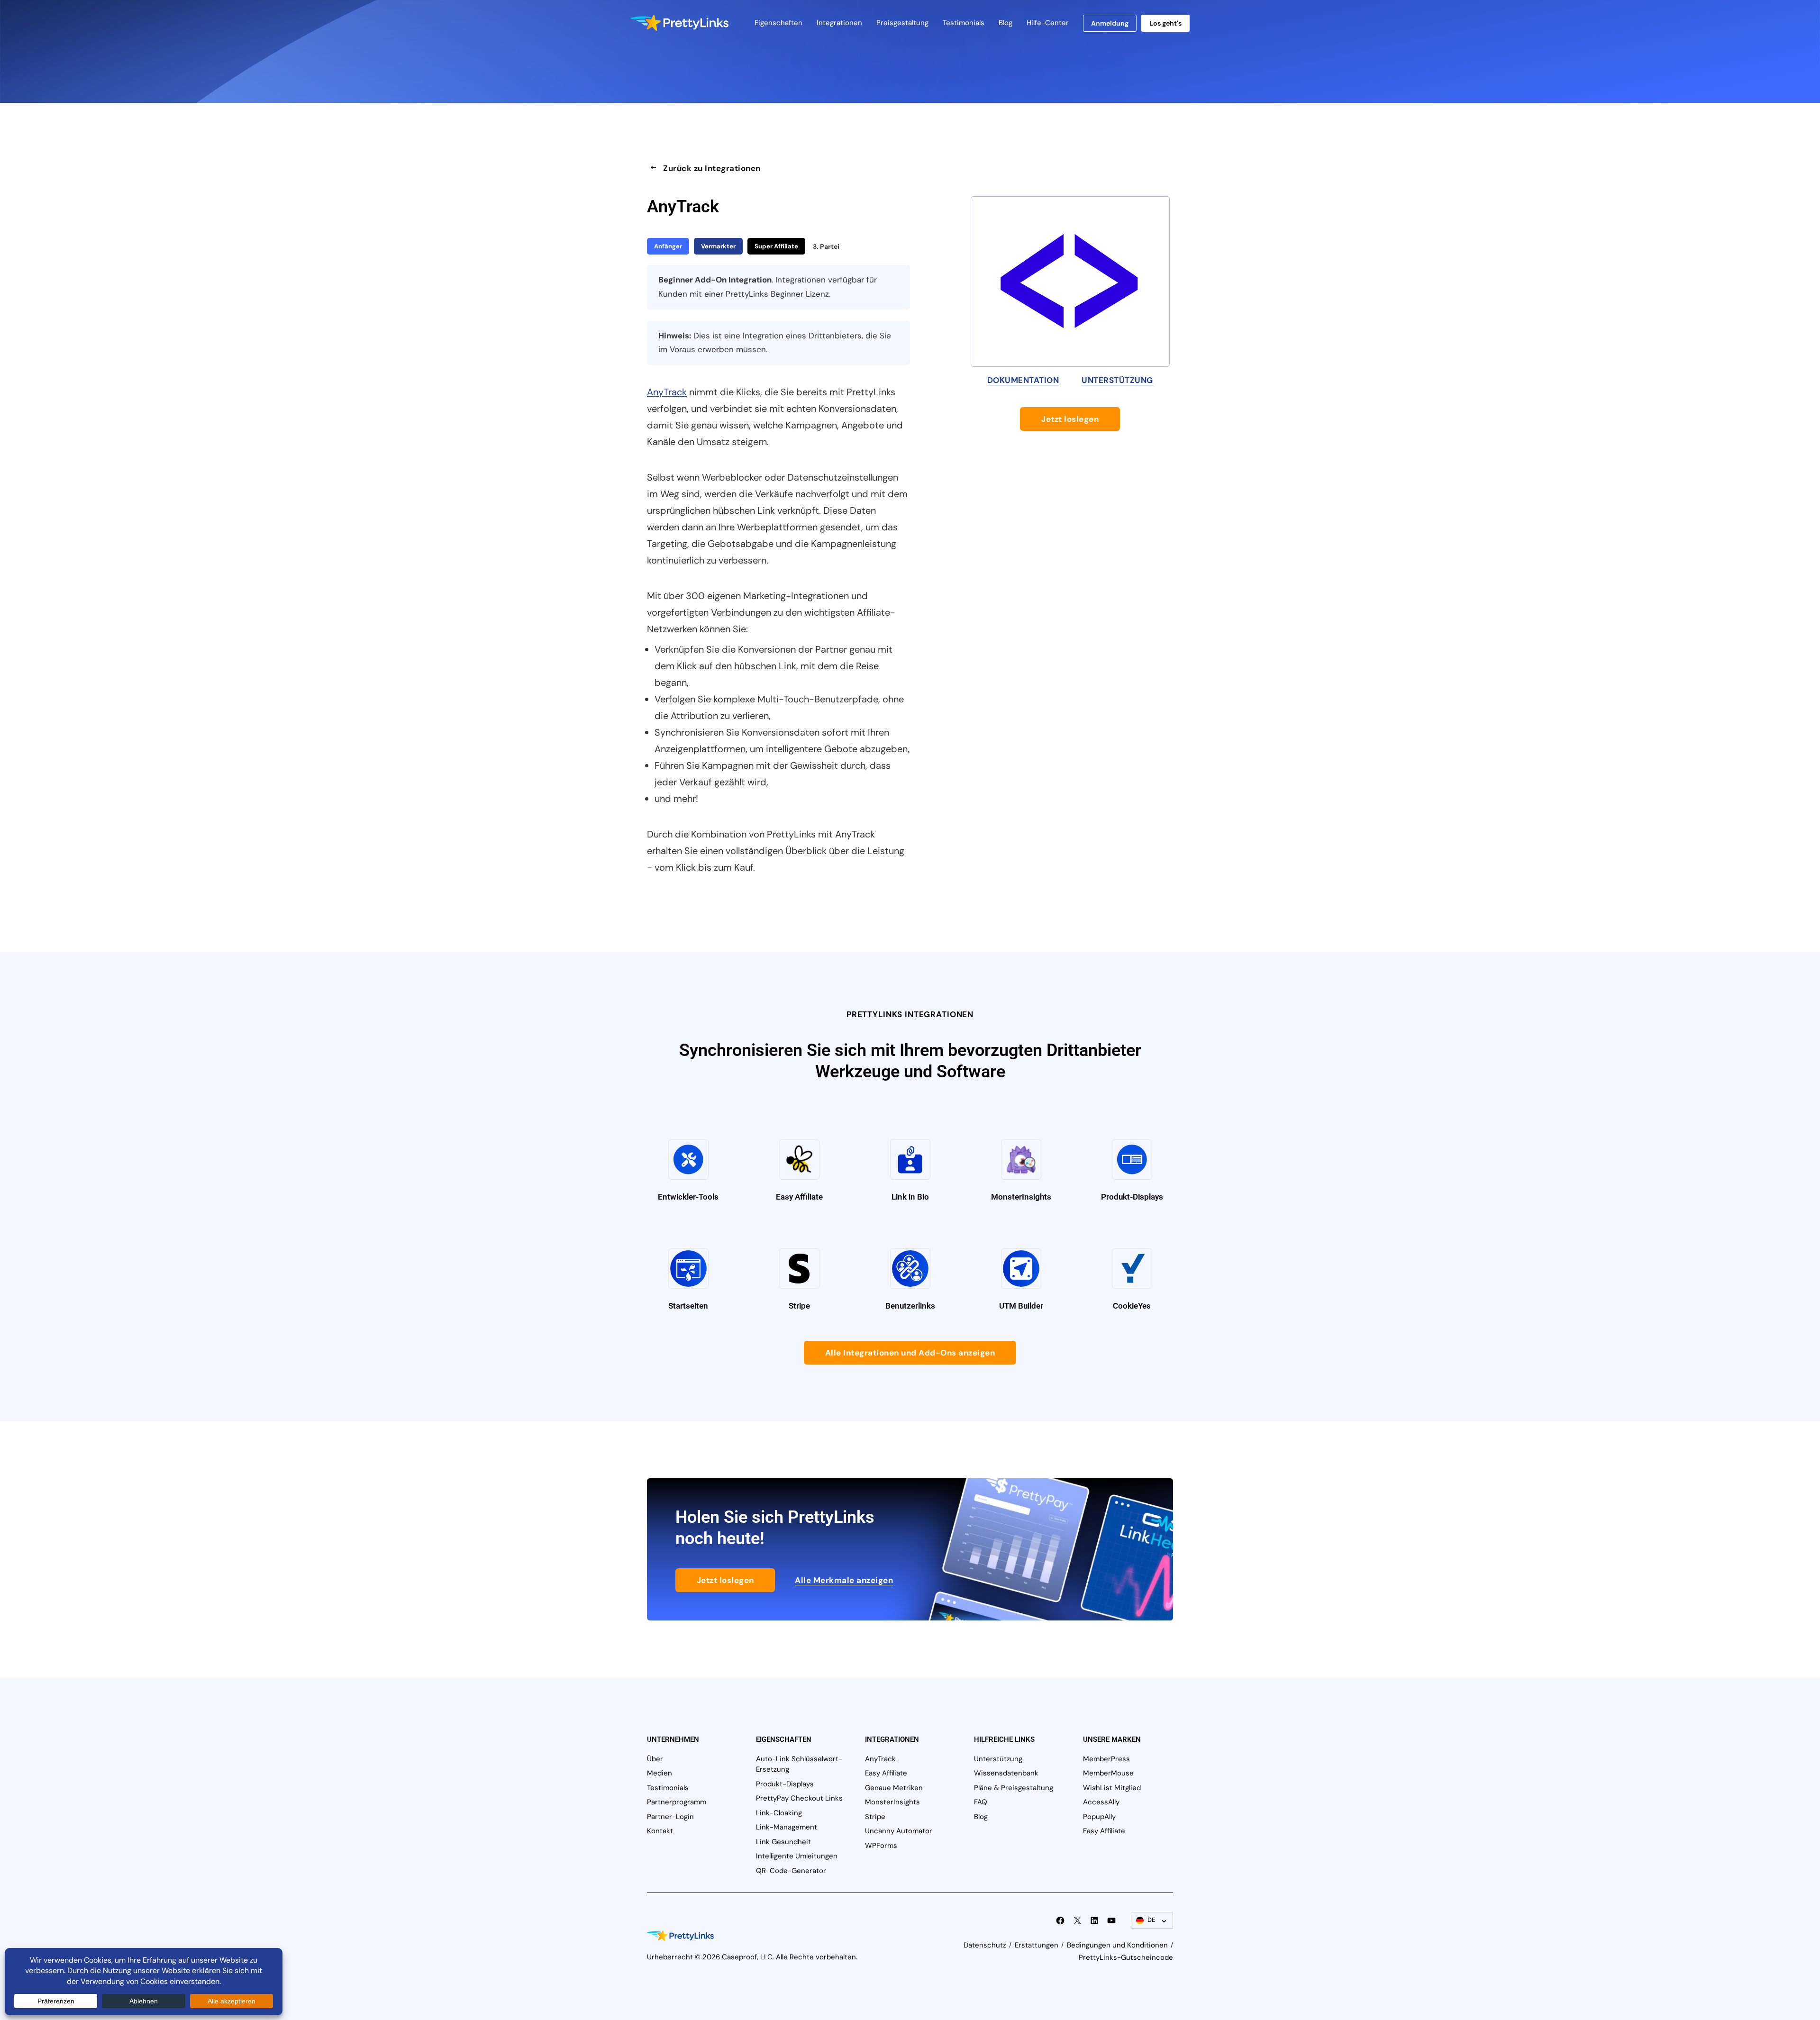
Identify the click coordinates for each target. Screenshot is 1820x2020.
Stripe (799, 1306)
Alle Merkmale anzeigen (844, 1580)
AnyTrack (667, 392)
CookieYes (1132, 1306)
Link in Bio (910, 1197)
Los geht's (1165, 23)
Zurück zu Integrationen (712, 168)
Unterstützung (1117, 380)
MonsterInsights (1021, 1197)
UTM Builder (1021, 1306)
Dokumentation (1023, 380)
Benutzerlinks (910, 1306)
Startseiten (688, 1306)
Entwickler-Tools (688, 1197)
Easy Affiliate (799, 1197)
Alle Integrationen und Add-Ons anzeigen (910, 1353)
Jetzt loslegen (1070, 419)
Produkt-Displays (1132, 1197)
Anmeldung (1110, 23)
